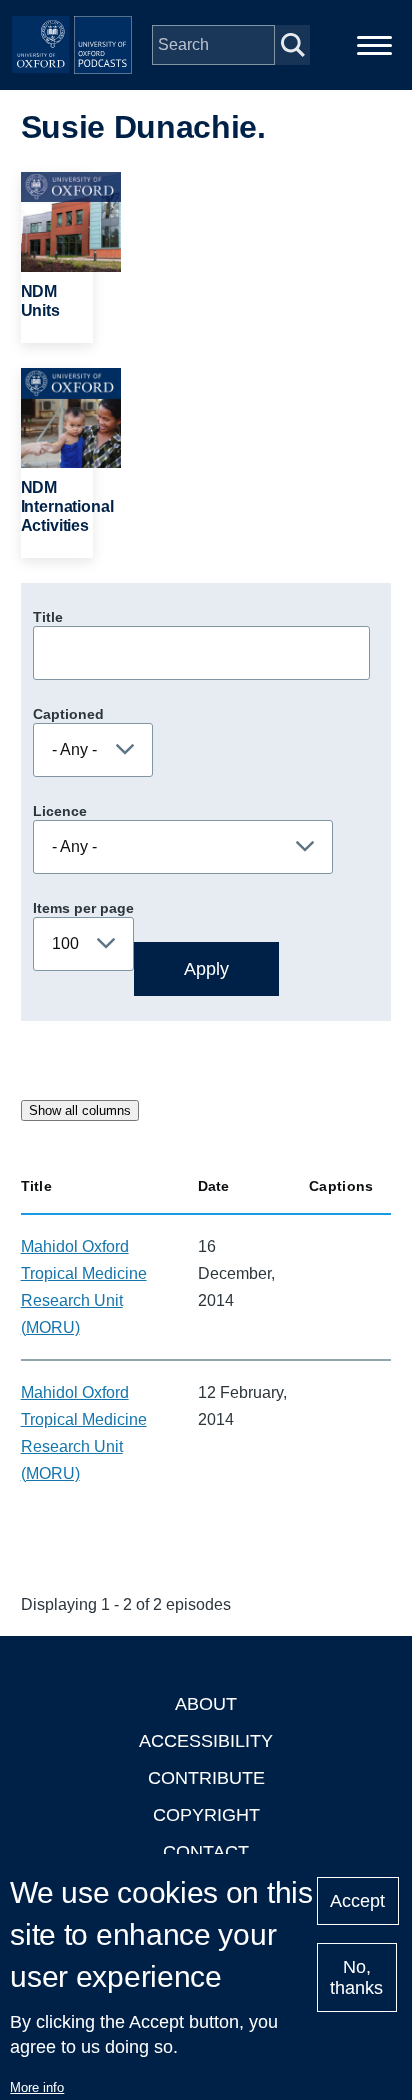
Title (48, 617)
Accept (357, 1901)
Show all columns (80, 1110)
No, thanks (356, 1977)
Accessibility (206, 1741)
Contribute (206, 1778)
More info (37, 2087)
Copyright (206, 1815)
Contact (206, 1852)
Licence (60, 811)
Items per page (83, 908)
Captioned (68, 714)
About (206, 1704)
